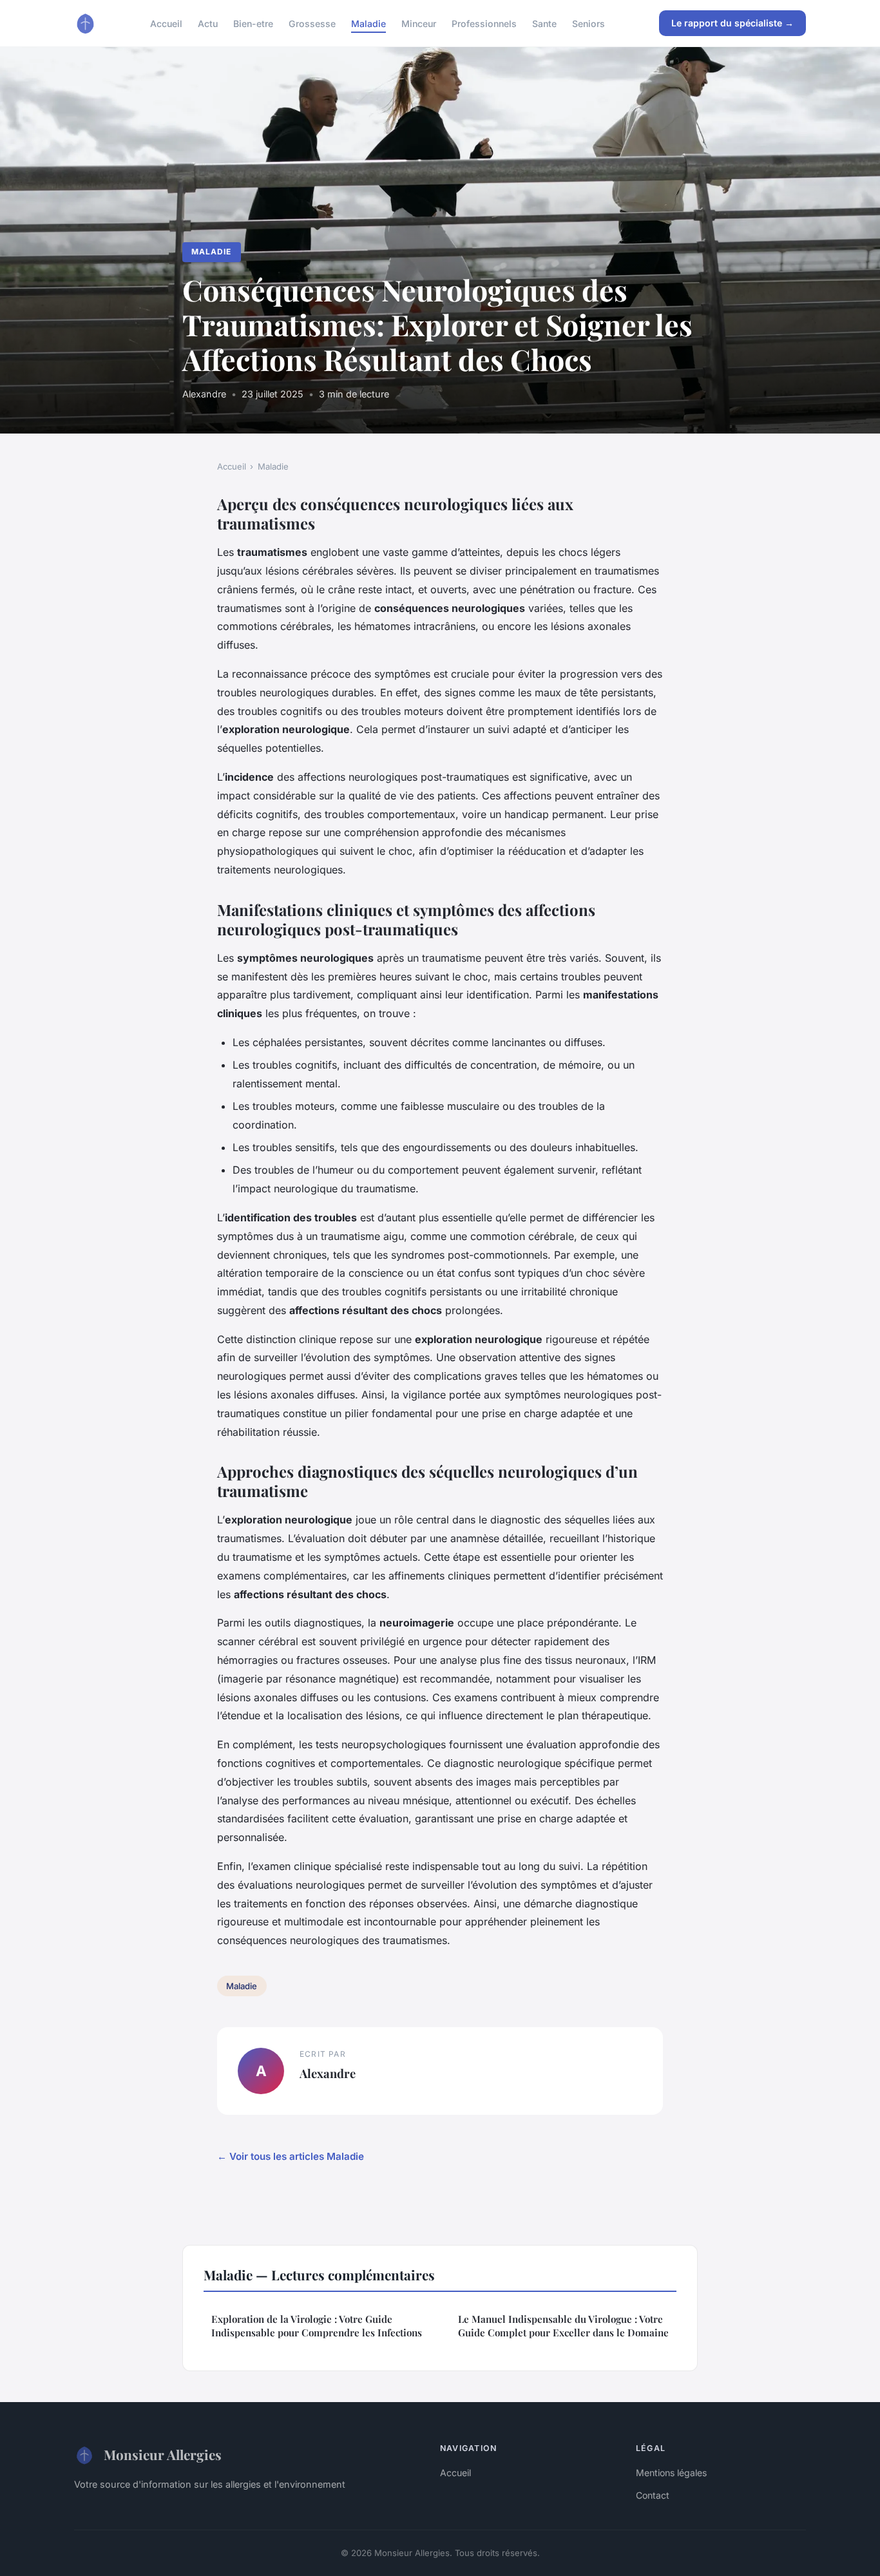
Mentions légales (671, 2473)
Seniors (588, 23)
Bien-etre (253, 23)
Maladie (368, 23)
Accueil (166, 23)
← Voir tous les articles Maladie (291, 2156)
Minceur (419, 23)
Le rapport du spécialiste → (732, 23)
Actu (208, 23)
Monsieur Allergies (163, 2454)
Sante (544, 23)
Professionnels (484, 23)
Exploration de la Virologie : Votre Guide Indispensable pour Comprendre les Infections (317, 2326)
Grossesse (312, 23)
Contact (653, 2495)
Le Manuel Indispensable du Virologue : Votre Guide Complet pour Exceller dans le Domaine (563, 2326)
